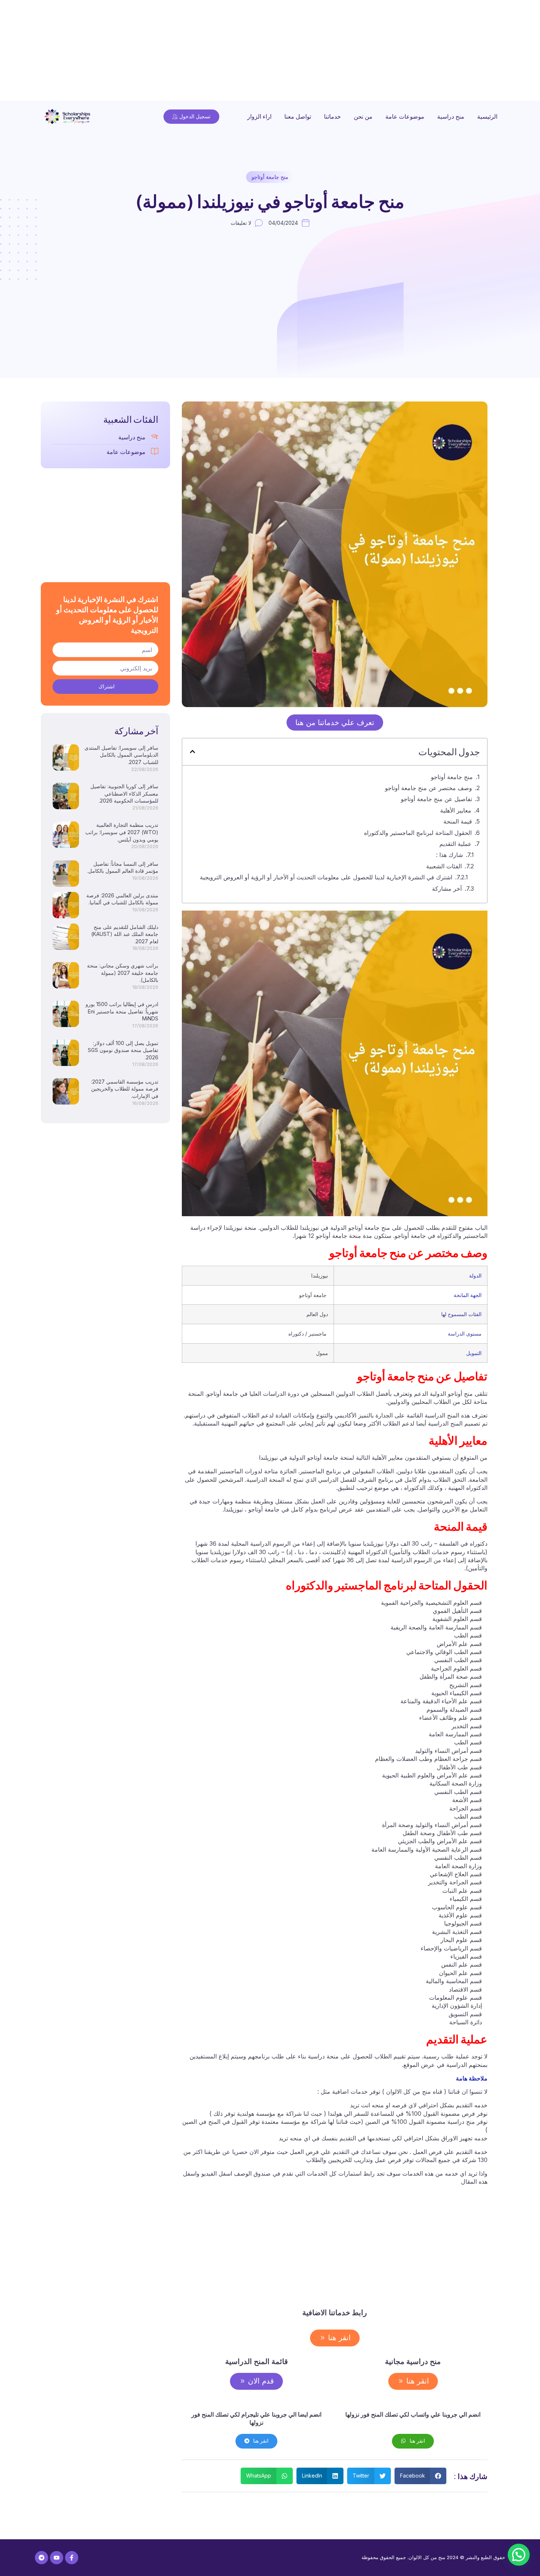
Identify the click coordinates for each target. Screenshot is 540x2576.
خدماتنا (332, 116)
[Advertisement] (320, 51)
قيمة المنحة (458, 821)
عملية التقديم (456, 844)
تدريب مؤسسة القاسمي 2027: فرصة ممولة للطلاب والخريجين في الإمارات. (125, 1089)
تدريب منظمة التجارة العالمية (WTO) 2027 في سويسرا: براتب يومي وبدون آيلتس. (122, 832)
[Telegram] (42, 2558)
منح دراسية (451, 116)
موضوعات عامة (405, 116)
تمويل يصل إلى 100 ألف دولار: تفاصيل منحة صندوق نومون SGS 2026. (123, 1050)
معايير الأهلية (456, 810)
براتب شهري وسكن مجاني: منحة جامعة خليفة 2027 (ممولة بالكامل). (123, 973)
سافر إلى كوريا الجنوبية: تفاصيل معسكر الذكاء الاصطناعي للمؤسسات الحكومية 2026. (124, 793)
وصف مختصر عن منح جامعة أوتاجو (375, 788)
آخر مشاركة (447, 889)
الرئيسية (487, 116)
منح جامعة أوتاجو (270, 177)
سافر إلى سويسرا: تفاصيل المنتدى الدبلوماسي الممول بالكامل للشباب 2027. (121, 755)
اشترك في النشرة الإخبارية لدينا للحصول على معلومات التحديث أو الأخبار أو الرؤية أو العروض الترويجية (326, 877)
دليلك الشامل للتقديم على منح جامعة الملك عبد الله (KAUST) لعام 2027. (125, 934)
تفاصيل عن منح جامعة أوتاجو (436, 799)
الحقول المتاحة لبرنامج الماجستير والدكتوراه (418, 833)
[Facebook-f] (72, 2558)
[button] (192, 752)
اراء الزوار (259, 116)
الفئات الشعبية (444, 866)
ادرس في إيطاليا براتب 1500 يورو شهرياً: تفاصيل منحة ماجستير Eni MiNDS (122, 1011)
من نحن (363, 116)
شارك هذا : (449, 855)
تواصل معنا (298, 116)
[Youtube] (57, 2558)
